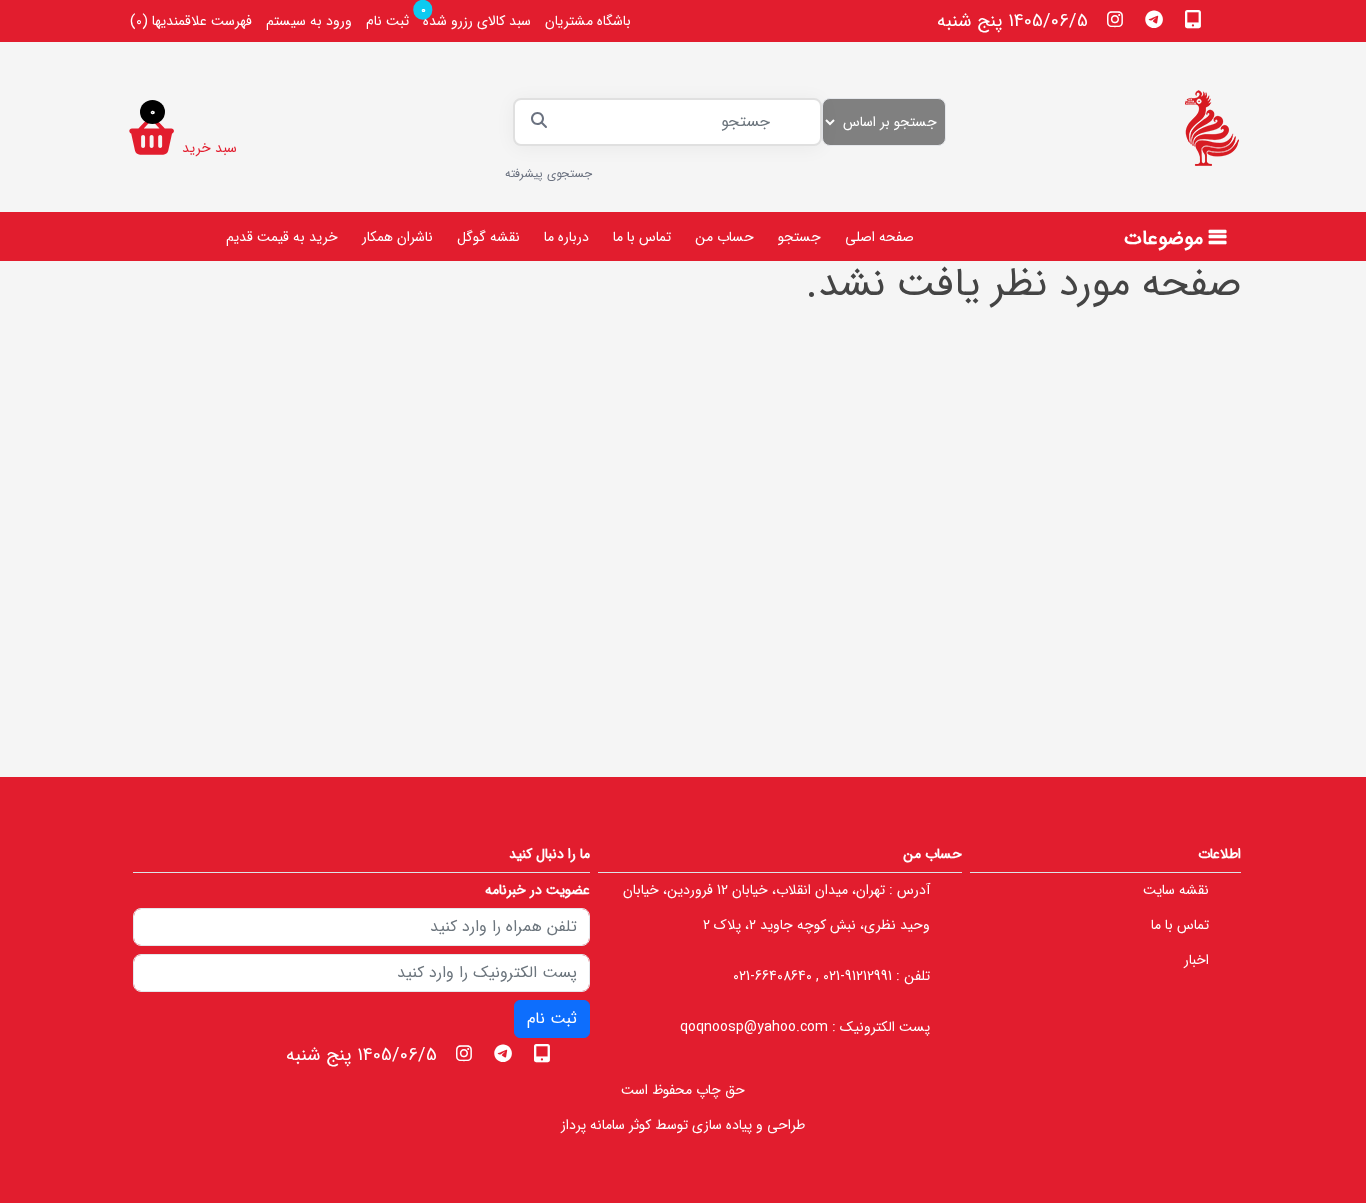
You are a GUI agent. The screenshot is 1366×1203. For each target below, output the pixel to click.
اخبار (1196, 960)
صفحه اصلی (879, 237)
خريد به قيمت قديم (282, 237)
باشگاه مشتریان (588, 21)
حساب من (724, 237)
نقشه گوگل (488, 237)
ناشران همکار (397, 237)
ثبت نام (387, 21)
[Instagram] (1115, 19)
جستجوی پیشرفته (548, 173)
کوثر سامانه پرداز (606, 1125)
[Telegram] (1154, 19)
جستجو (799, 237)
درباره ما (566, 237)
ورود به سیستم (309, 21)
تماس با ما (642, 237)
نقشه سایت (1176, 890)
